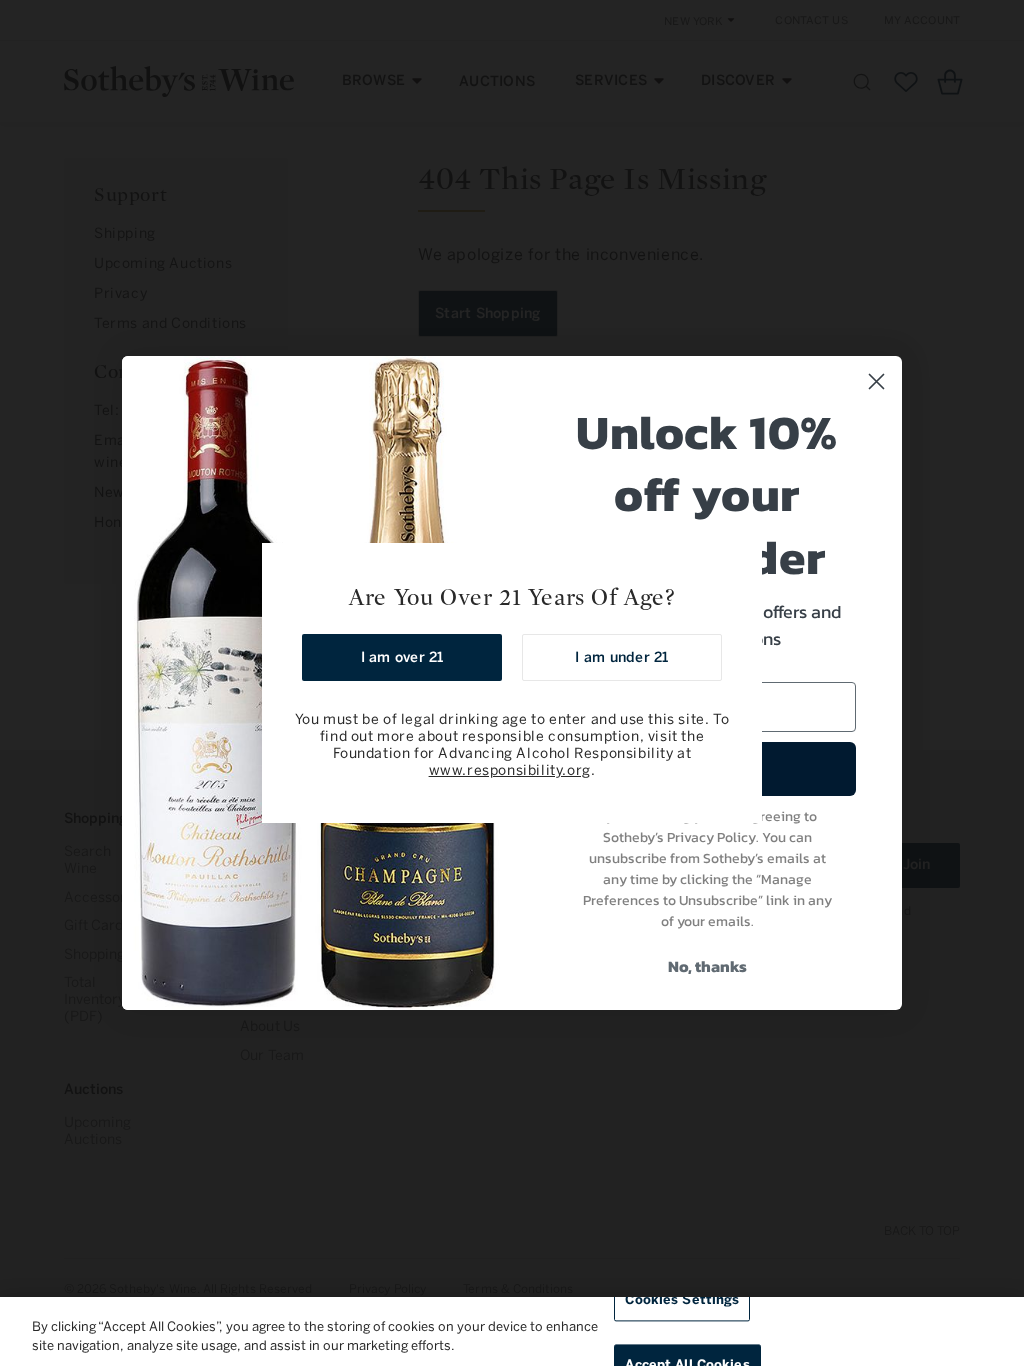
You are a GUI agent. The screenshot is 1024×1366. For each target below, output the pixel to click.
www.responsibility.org (510, 770)
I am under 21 (621, 657)
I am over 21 (402, 657)
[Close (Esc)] (740, 565)
